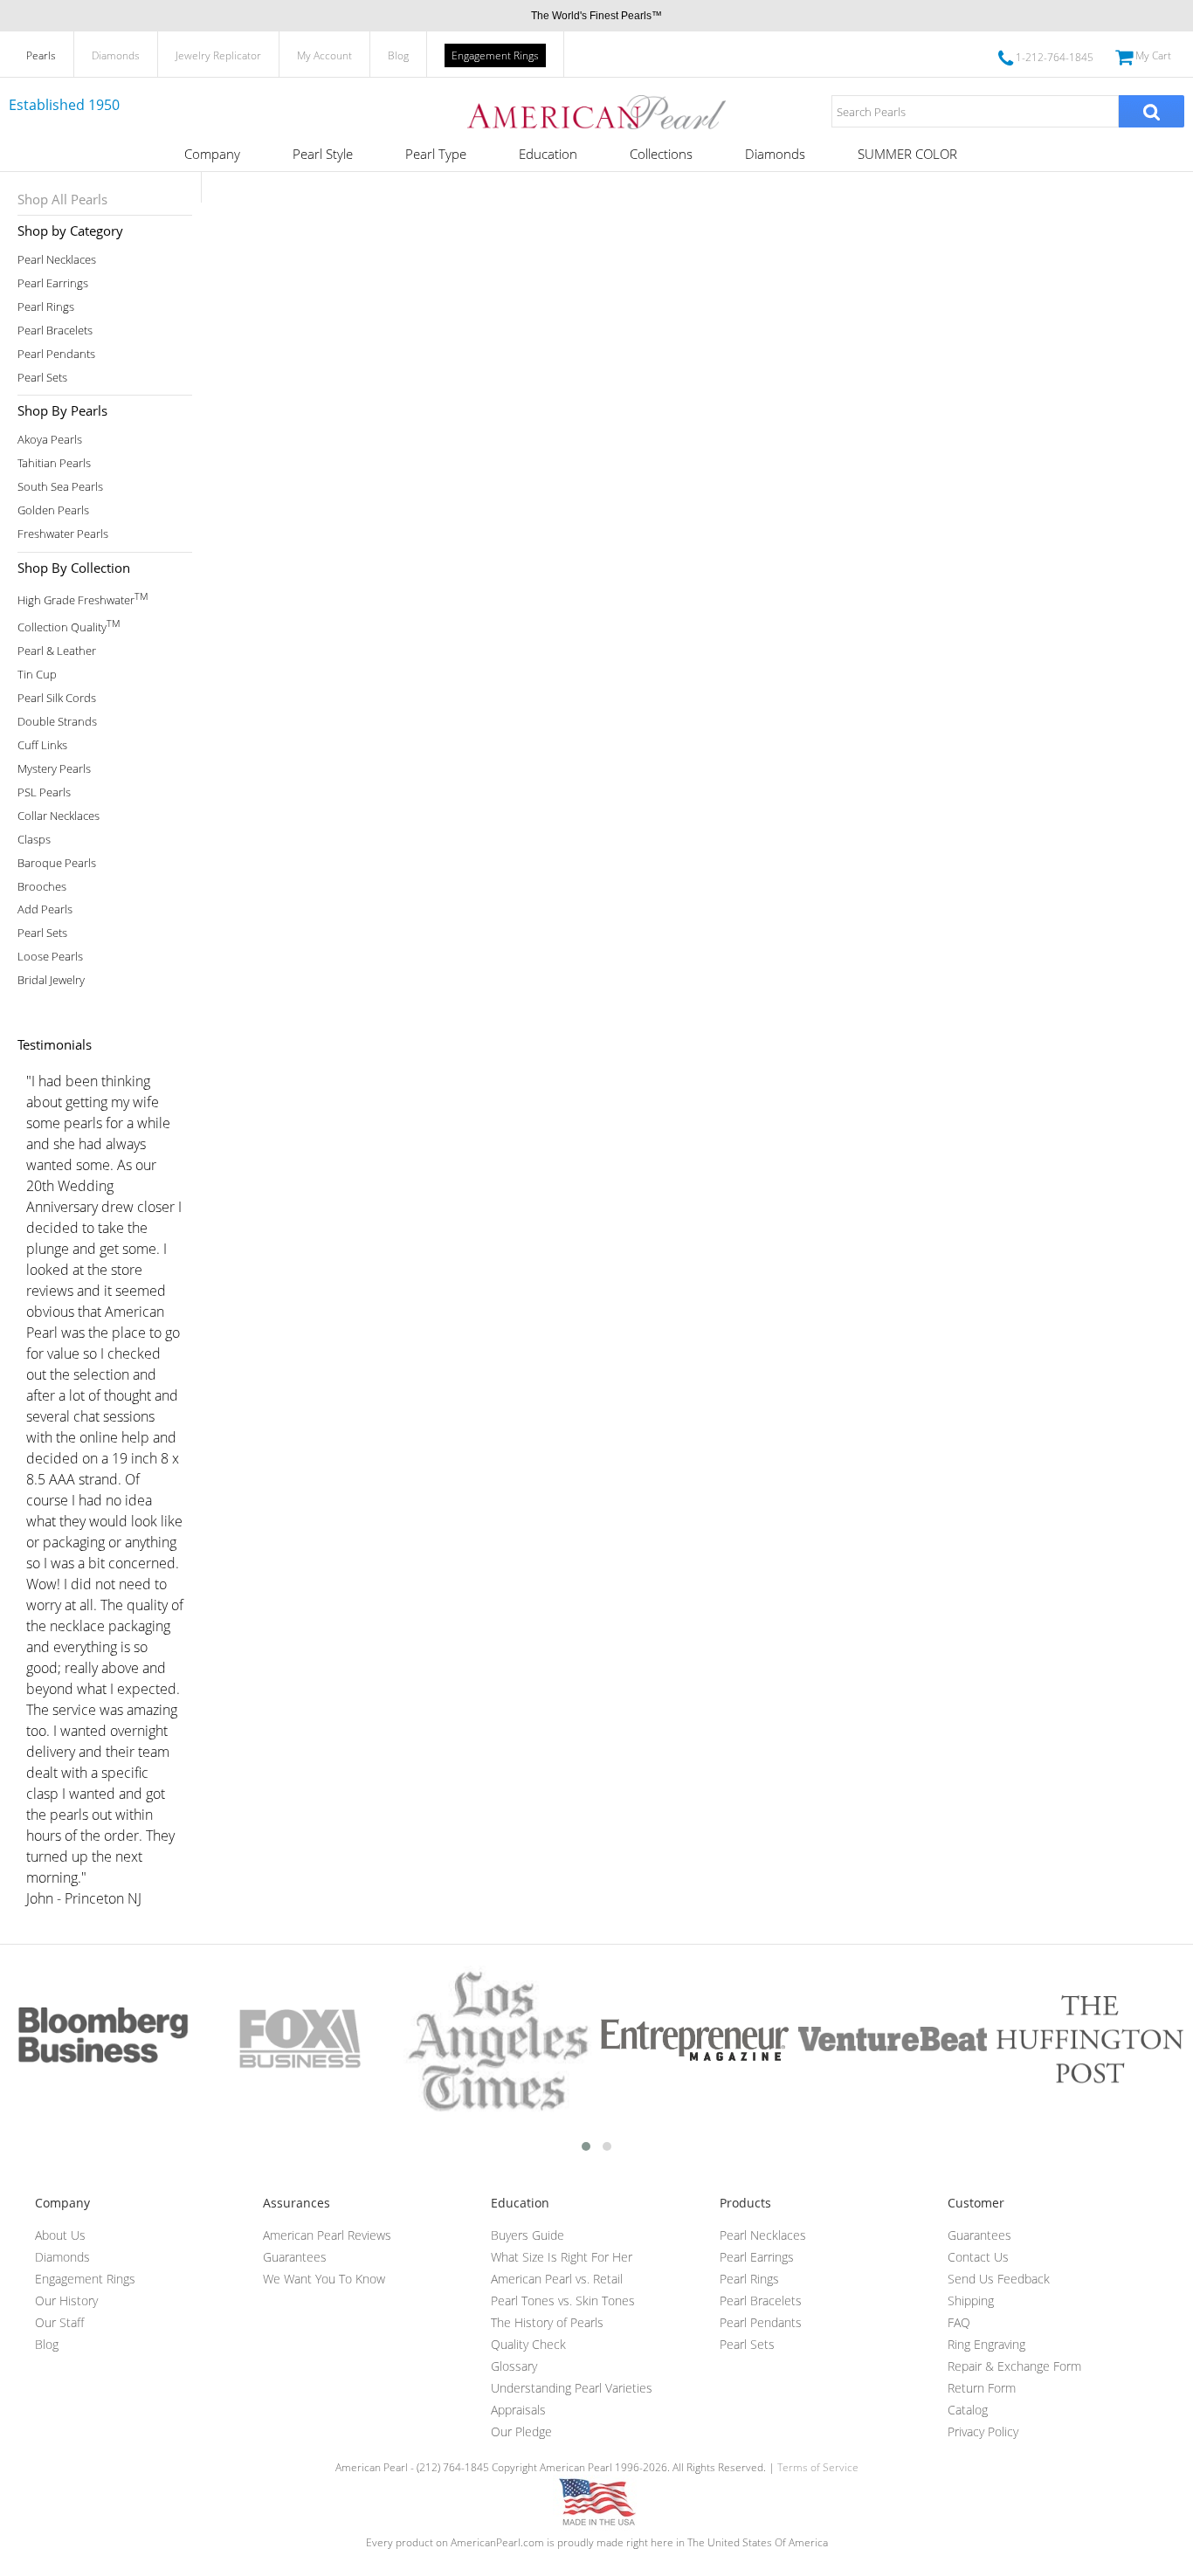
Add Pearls (45, 909)
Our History (66, 2300)
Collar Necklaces (59, 816)
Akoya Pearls (50, 440)
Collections (661, 154)
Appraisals (518, 2410)
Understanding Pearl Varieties (572, 2388)
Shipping (971, 2300)
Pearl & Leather (57, 651)
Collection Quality (69, 626)
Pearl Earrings (53, 283)
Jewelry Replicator (218, 55)
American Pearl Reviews (327, 2235)
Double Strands (57, 722)
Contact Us (978, 2257)
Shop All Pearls (62, 199)
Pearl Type (436, 154)
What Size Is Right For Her (562, 2257)
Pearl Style (323, 154)
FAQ (959, 2322)
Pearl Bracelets (55, 331)
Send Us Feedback (999, 2279)
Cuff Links (42, 745)
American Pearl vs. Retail (557, 2279)
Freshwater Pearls (63, 534)
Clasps (34, 840)
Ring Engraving (986, 2344)
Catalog (968, 2410)
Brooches (42, 887)
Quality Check (528, 2344)
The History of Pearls (547, 2322)
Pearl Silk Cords (57, 698)
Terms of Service (818, 2467)
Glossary (514, 2366)
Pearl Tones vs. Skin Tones (563, 2300)
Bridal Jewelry (51, 980)
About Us (60, 2235)
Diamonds (116, 55)
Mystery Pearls (54, 769)
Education (548, 154)
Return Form (982, 2388)
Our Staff (59, 2322)
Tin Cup (37, 675)
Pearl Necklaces (57, 260)
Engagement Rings (495, 55)
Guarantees (295, 2257)
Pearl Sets (42, 378)
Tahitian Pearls (54, 463)
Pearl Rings (46, 307)
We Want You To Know (324, 2279)
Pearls (41, 55)
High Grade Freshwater (83, 599)
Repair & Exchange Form (1014, 2366)
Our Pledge (521, 2431)
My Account (324, 55)
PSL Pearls (44, 792)
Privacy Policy (983, 2431)
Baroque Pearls (57, 863)
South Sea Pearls (60, 487)
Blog (398, 55)
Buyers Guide (528, 2235)
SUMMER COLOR (907, 154)
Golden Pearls (53, 510)
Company (212, 154)
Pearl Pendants (56, 354)
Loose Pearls (50, 957)
